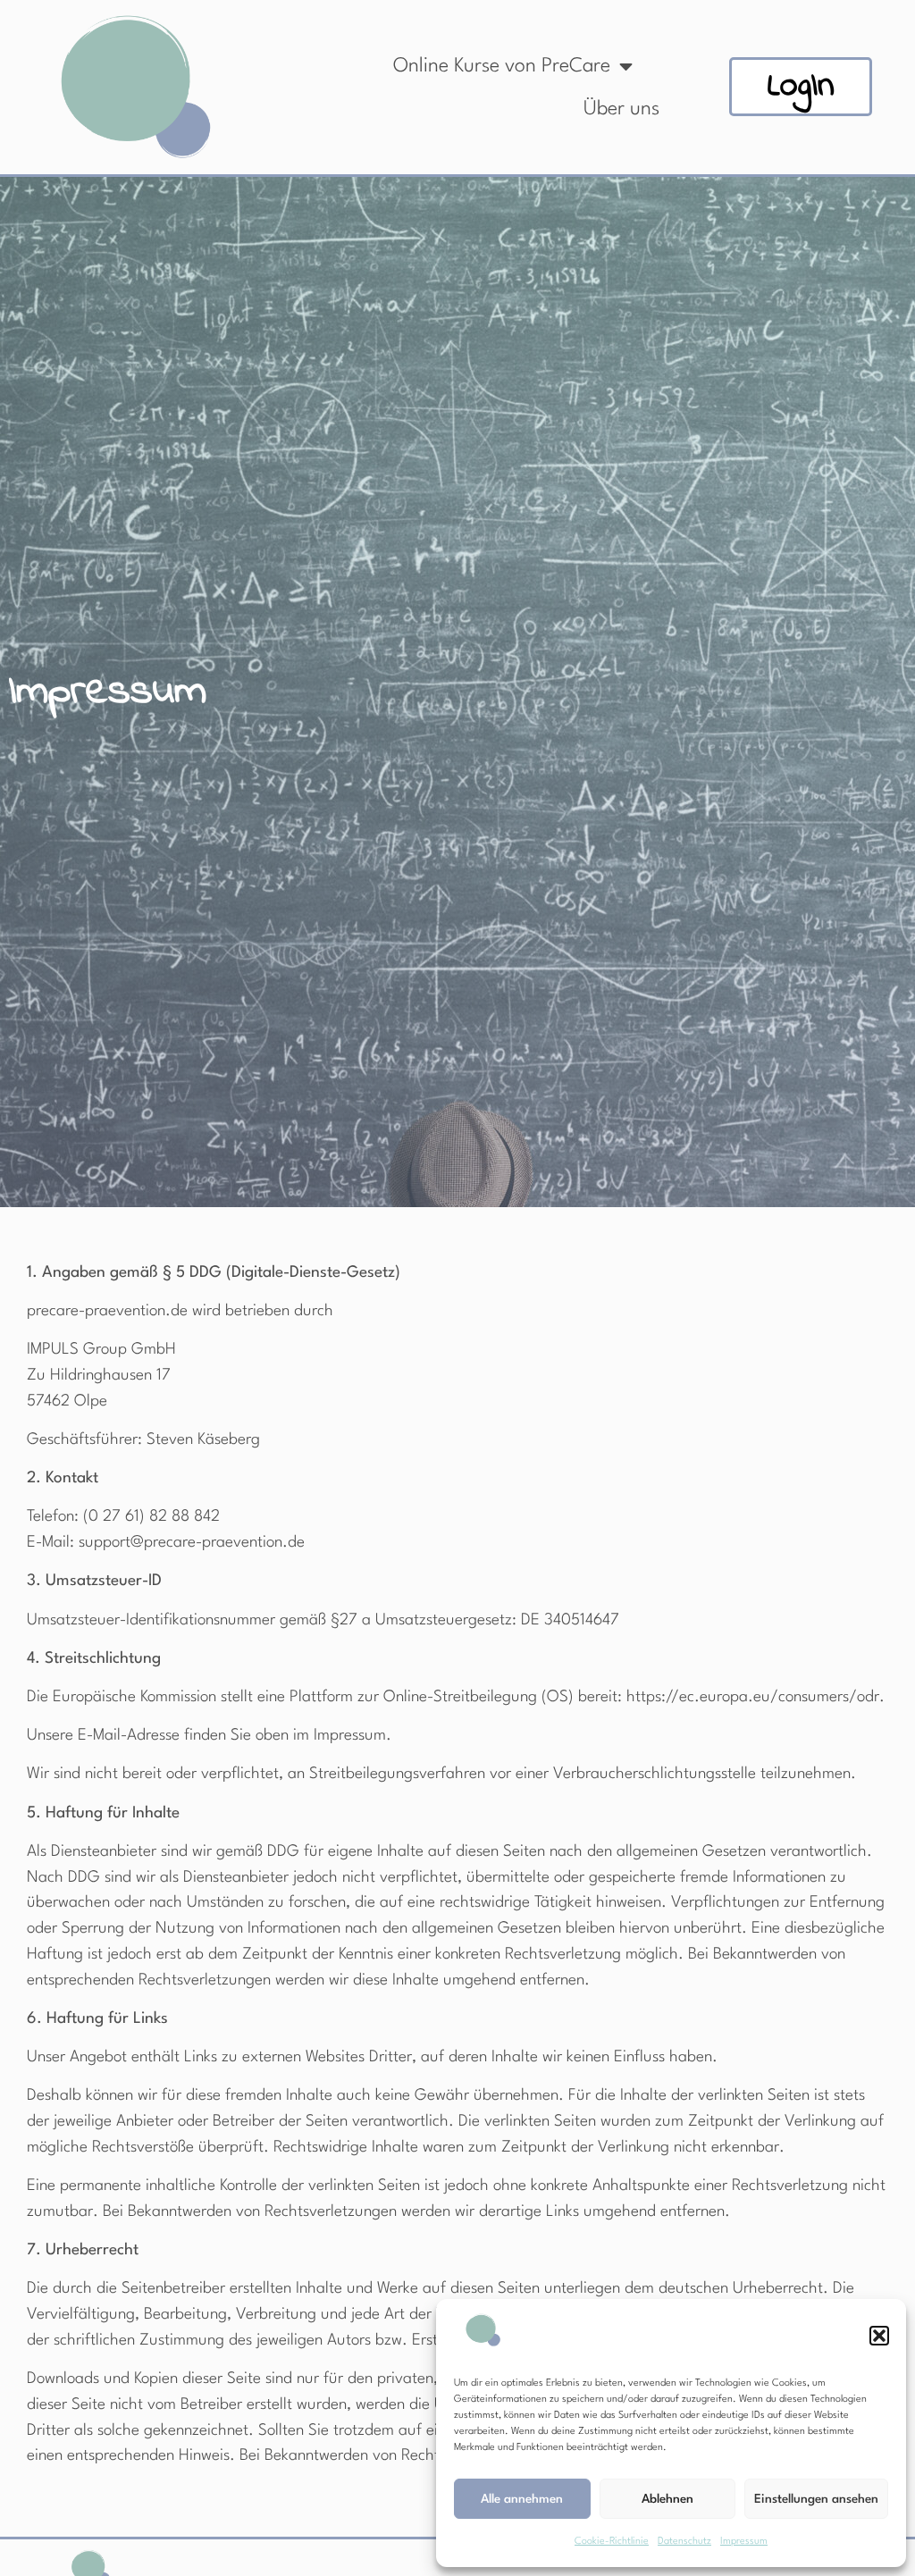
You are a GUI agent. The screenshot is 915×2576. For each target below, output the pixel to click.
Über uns (621, 109)
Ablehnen (667, 2499)
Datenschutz (684, 2542)
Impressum (744, 2542)
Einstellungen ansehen (816, 2499)
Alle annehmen (522, 2499)
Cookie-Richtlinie (612, 2542)
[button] (879, 2336)
